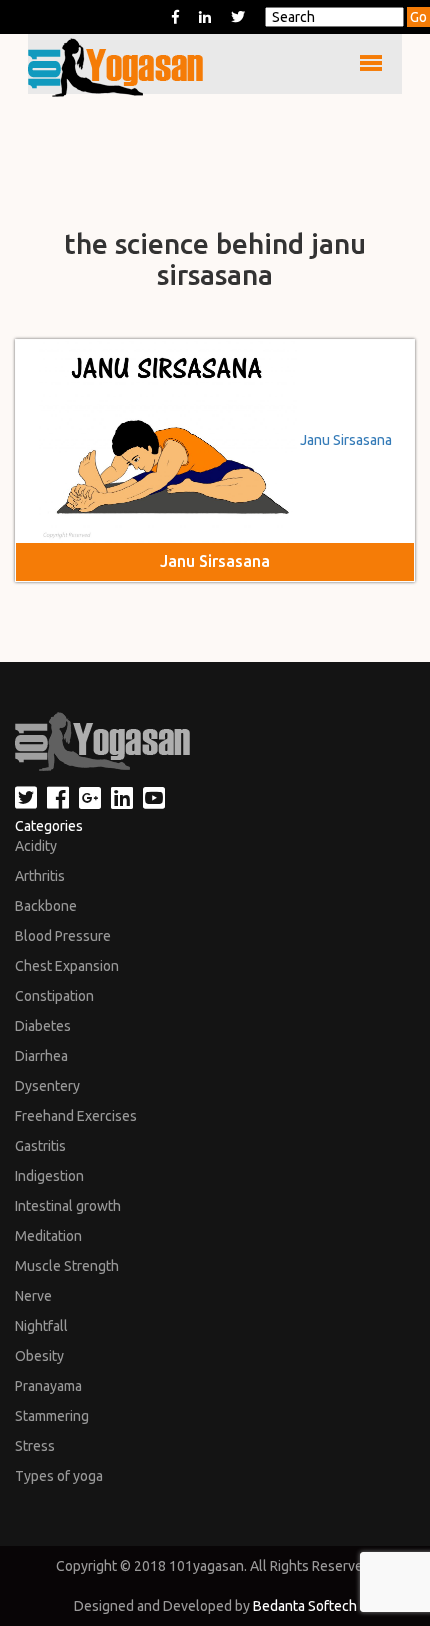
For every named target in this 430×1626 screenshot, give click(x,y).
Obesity (39, 1356)
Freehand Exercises (76, 1116)
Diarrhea (41, 1056)
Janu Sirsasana (346, 440)
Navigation (80, 64)
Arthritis (40, 876)
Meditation (48, 1236)
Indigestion (49, 1176)
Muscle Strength (67, 1266)
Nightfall (41, 1326)
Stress (35, 1446)
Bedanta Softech (305, 1606)
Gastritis (40, 1146)
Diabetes (43, 1026)
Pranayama (48, 1386)
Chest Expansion (67, 966)
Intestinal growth (68, 1206)
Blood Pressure (63, 936)
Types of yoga (59, 1476)
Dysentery (47, 1086)
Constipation (54, 996)
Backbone (46, 906)
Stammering (52, 1416)
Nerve (33, 1296)
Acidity (36, 846)
